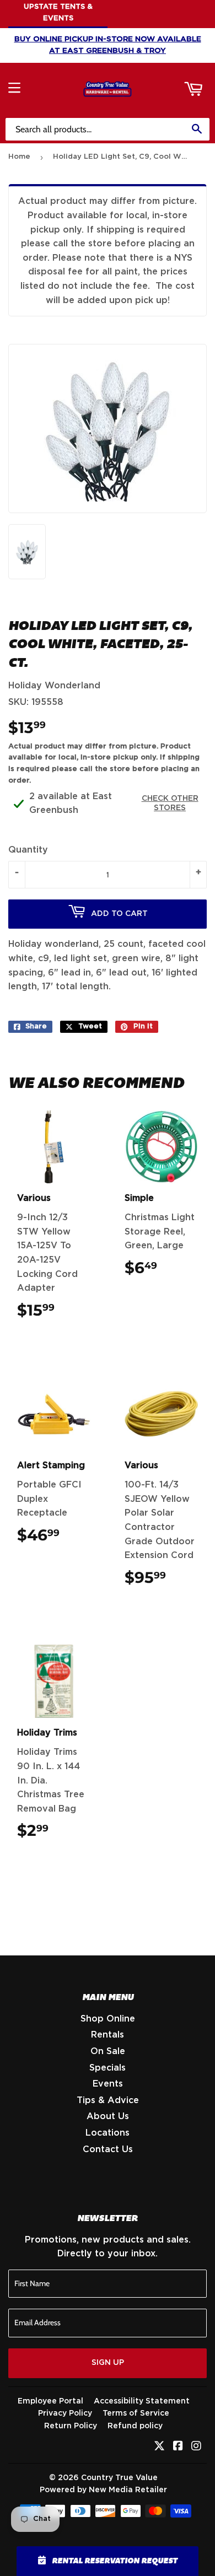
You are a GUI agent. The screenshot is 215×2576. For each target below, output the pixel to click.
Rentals (108, 2035)
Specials (108, 2068)
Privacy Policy (65, 2413)
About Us (108, 2116)
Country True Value (119, 2478)
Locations (108, 2133)
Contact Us (108, 2149)
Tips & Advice (108, 2100)
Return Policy (71, 2426)
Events (108, 2084)
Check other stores (170, 803)
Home (19, 157)
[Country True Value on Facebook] (178, 2447)
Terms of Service (136, 2413)
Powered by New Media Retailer (103, 2490)
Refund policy (135, 2426)
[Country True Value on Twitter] (159, 2447)
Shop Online (108, 2019)
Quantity (28, 850)
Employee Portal (50, 2401)
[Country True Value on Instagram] (196, 2447)
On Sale (108, 2051)
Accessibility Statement (142, 2401)
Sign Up (108, 2363)
